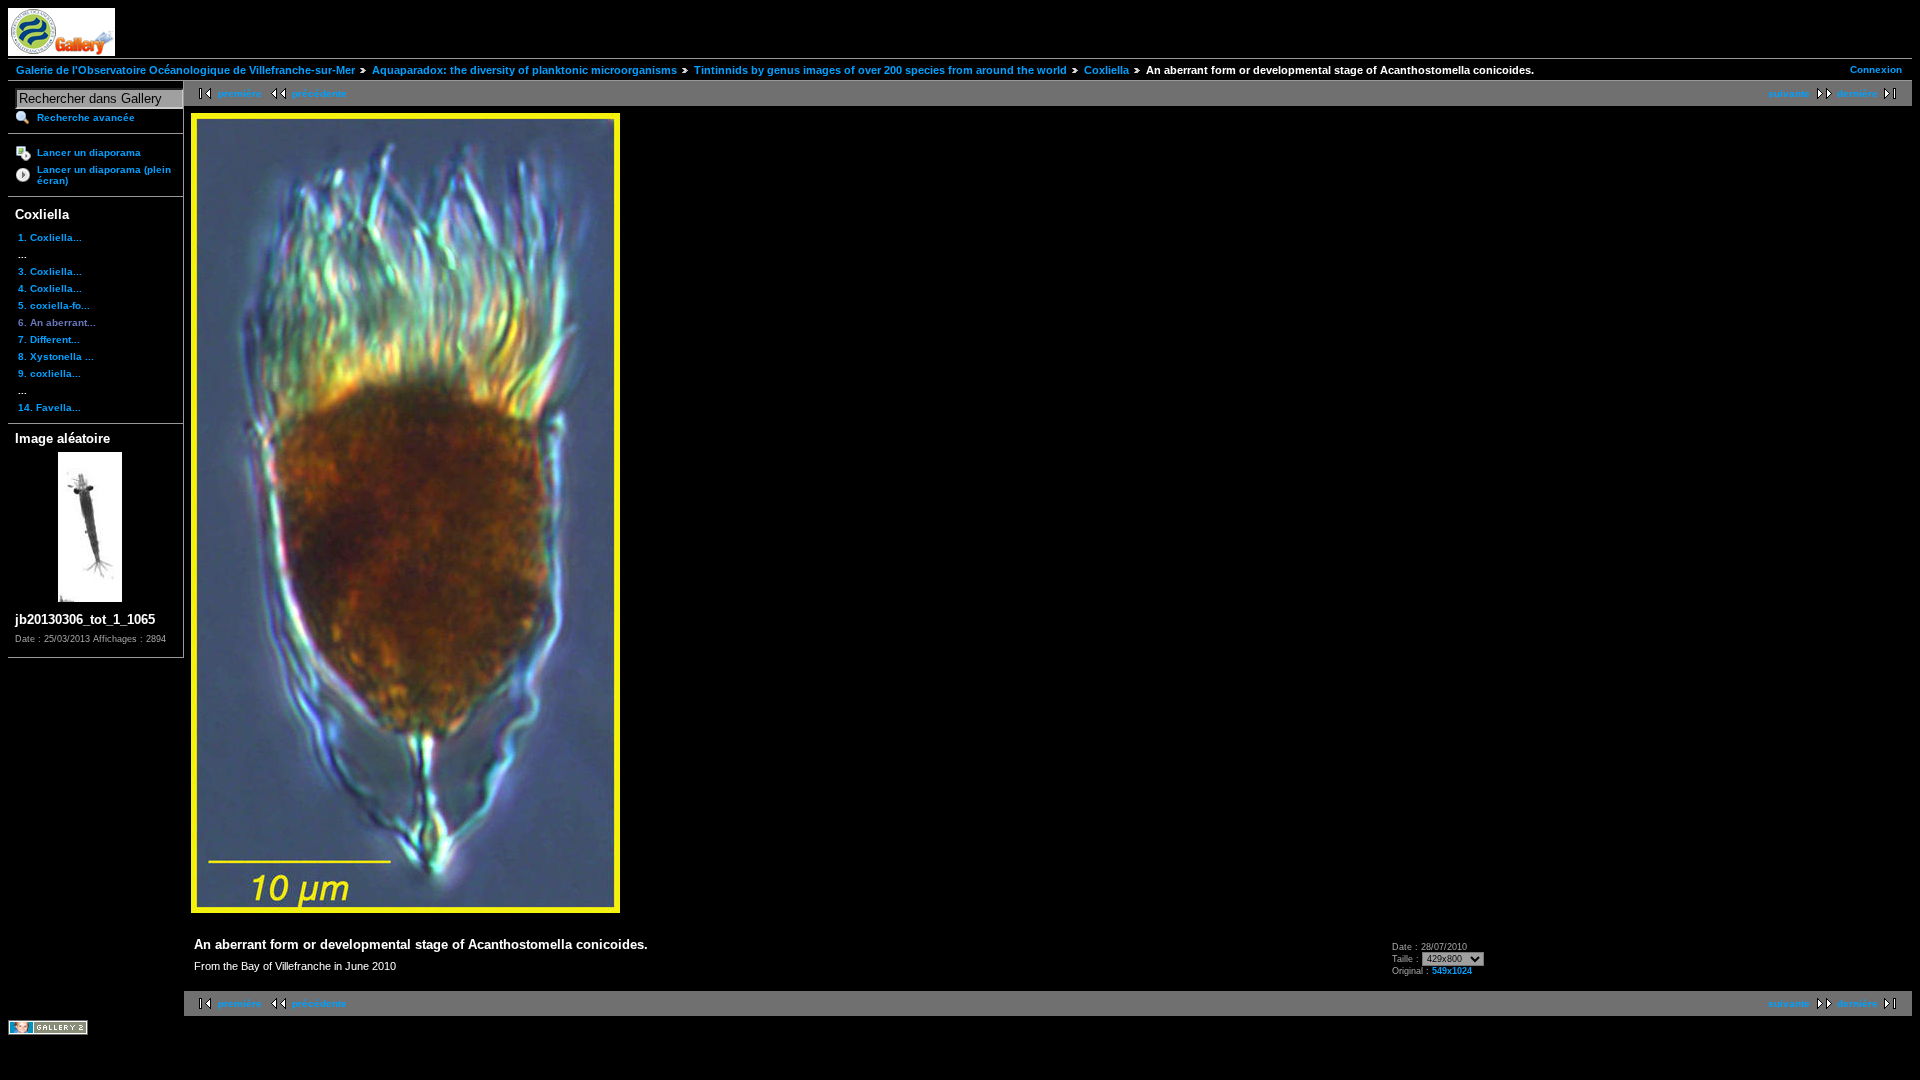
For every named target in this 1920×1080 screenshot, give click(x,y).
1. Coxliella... (50, 237)
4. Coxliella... (50, 288)
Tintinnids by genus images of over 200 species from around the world (880, 70)
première (240, 93)
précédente (319, 93)
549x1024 (1452, 971)
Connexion (1876, 69)
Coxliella (1106, 70)
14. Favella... (49, 407)
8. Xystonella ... (56, 356)
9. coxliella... (49, 373)
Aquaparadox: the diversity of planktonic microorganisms (524, 70)
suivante (1789, 93)
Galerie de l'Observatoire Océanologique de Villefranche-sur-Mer (185, 70)
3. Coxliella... (50, 271)
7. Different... (49, 339)
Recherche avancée (86, 117)
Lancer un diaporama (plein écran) (104, 175)
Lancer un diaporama (89, 152)
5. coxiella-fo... (54, 305)
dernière (1857, 93)
